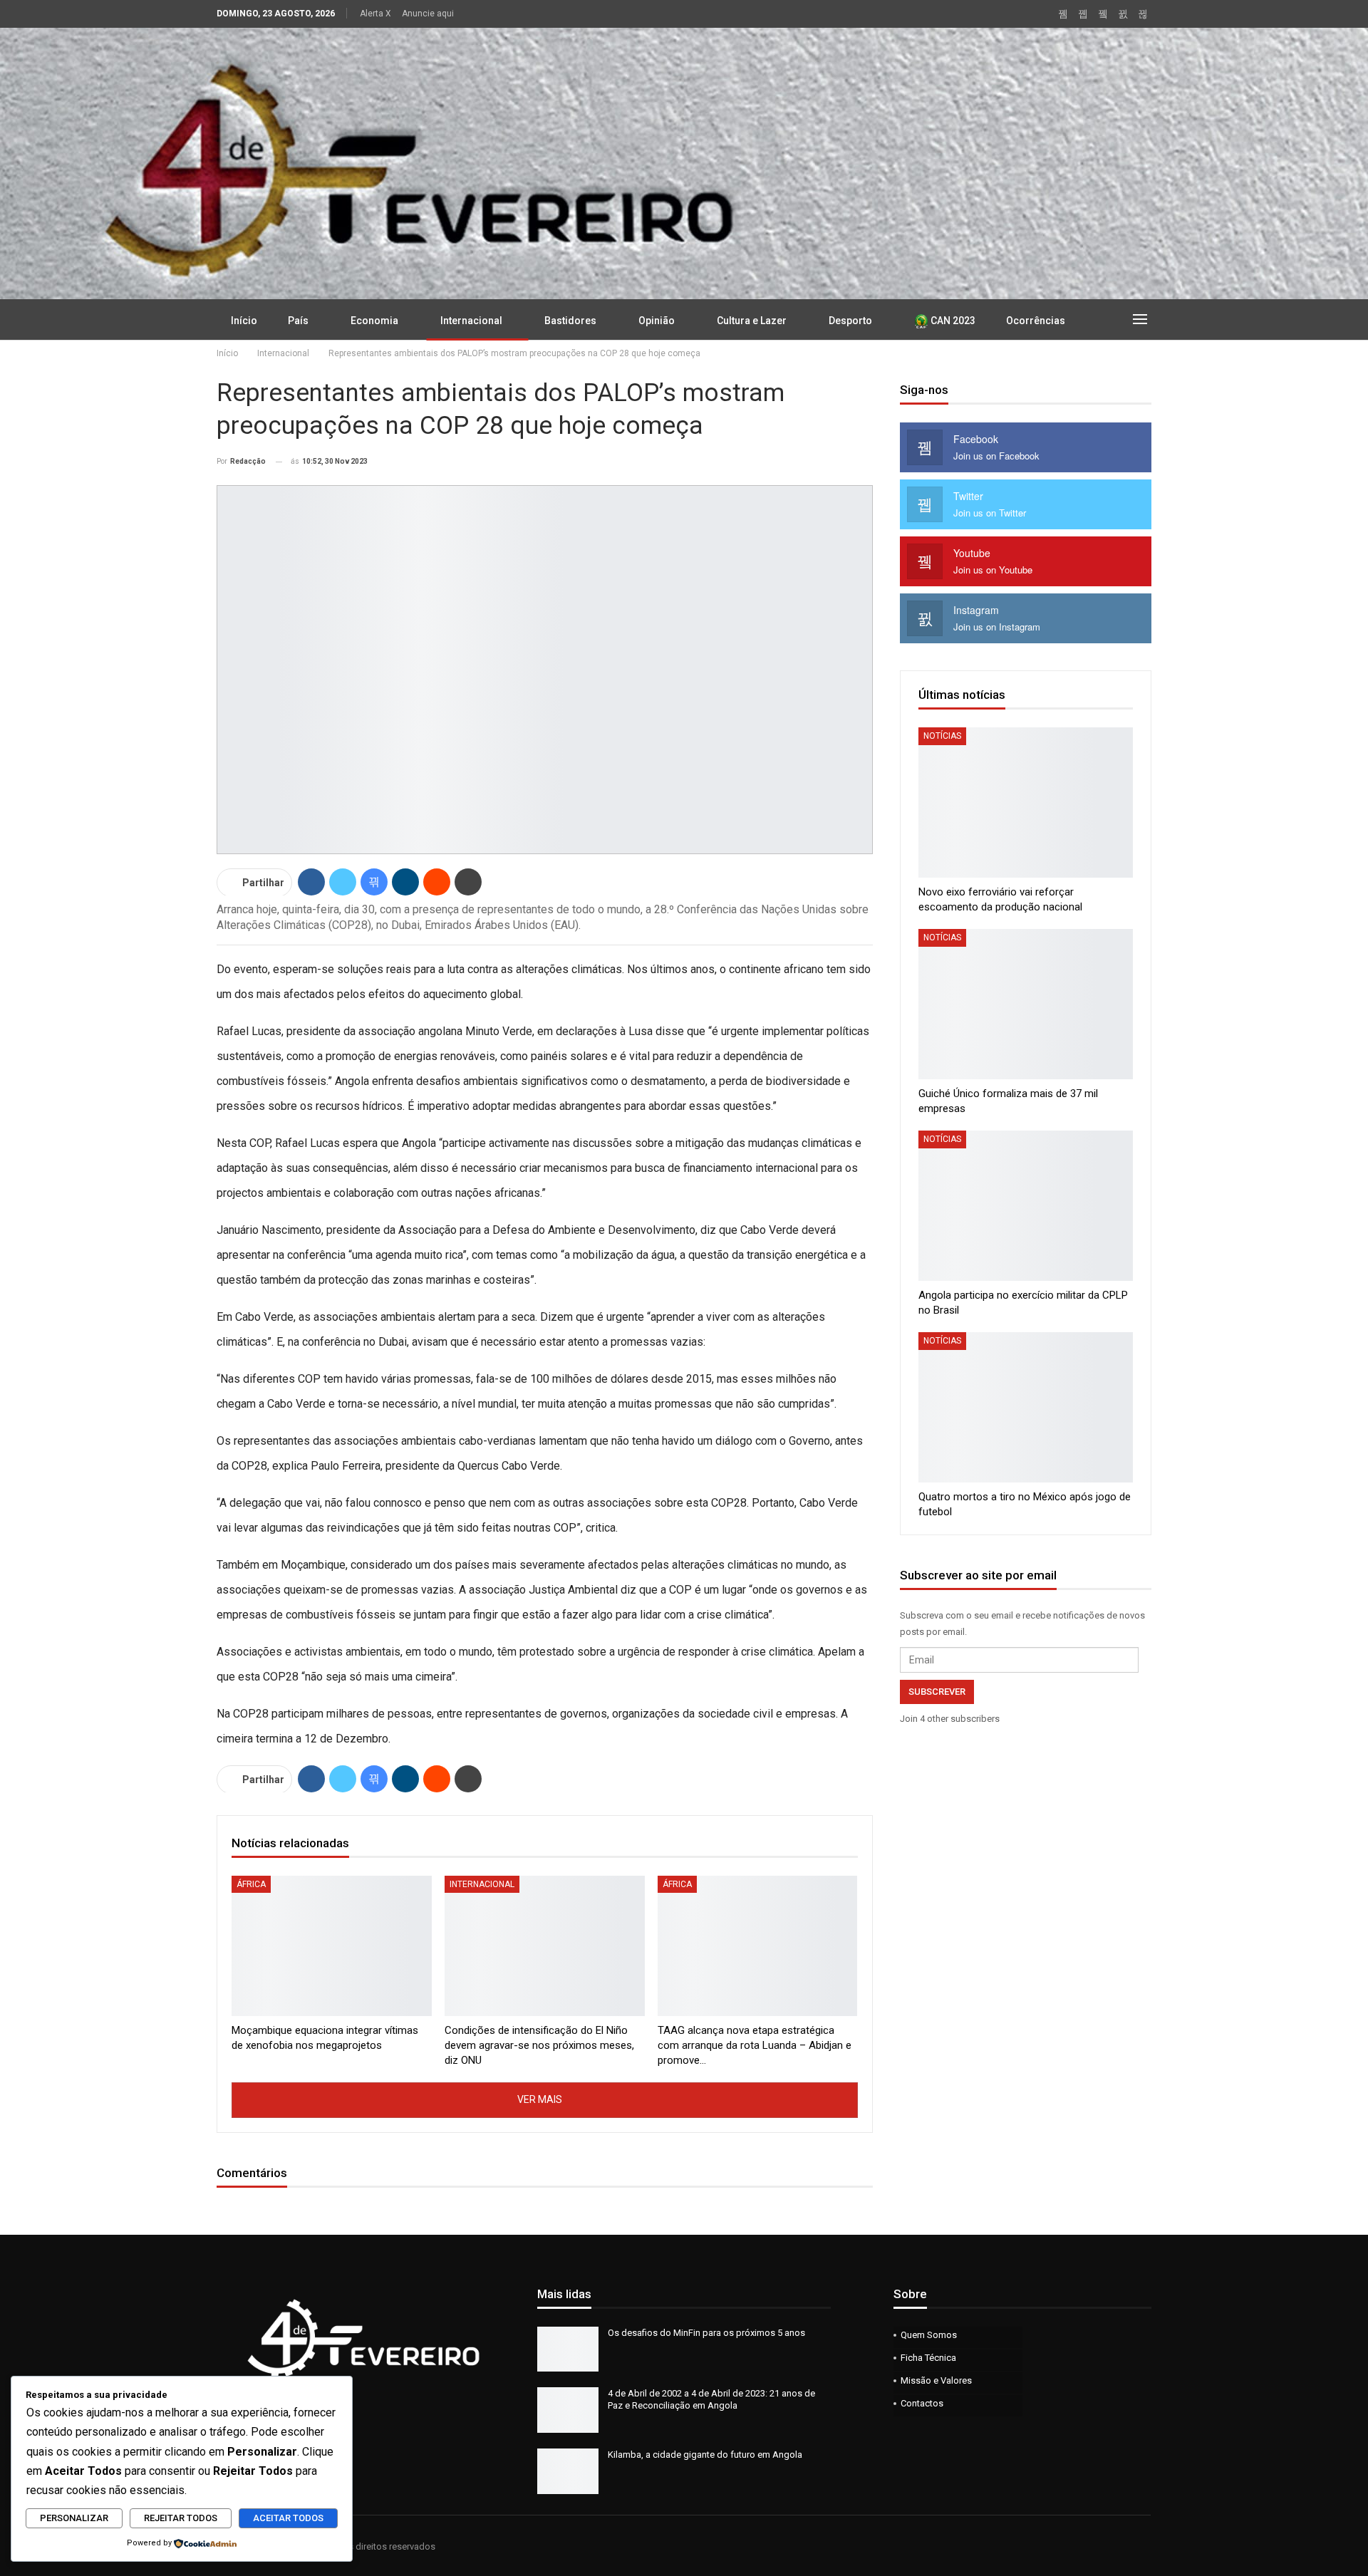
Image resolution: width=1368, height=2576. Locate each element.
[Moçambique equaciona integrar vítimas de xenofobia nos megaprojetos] (332, 1946)
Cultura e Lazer (752, 321)
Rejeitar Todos (181, 2518)
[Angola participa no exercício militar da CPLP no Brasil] (1026, 1206)
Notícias (942, 736)
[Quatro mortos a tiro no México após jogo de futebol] (1026, 1407)
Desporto (850, 321)
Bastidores (570, 321)
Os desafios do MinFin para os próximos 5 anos (706, 2333)
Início (244, 321)
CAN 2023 (952, 321)
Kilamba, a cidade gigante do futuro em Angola (705, 2455)
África (251, 1884)
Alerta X (375, 14)
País (298, 321)
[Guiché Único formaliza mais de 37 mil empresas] (1026, 1004)
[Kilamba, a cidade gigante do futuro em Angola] (568, 2471)
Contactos (922, 2403)
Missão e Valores (936, 2380)
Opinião (657, 321)
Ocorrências (1036, 321)
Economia (374, 321)
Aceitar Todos (288, 2518)
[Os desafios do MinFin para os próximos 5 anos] (568, 2349)
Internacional (471, 321)
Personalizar (74, 2518)
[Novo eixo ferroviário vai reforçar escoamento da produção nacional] (1026, 803)
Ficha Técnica (928, 2358)
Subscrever (937, 1692)
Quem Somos (929, 2335)
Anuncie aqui (428, 14)
